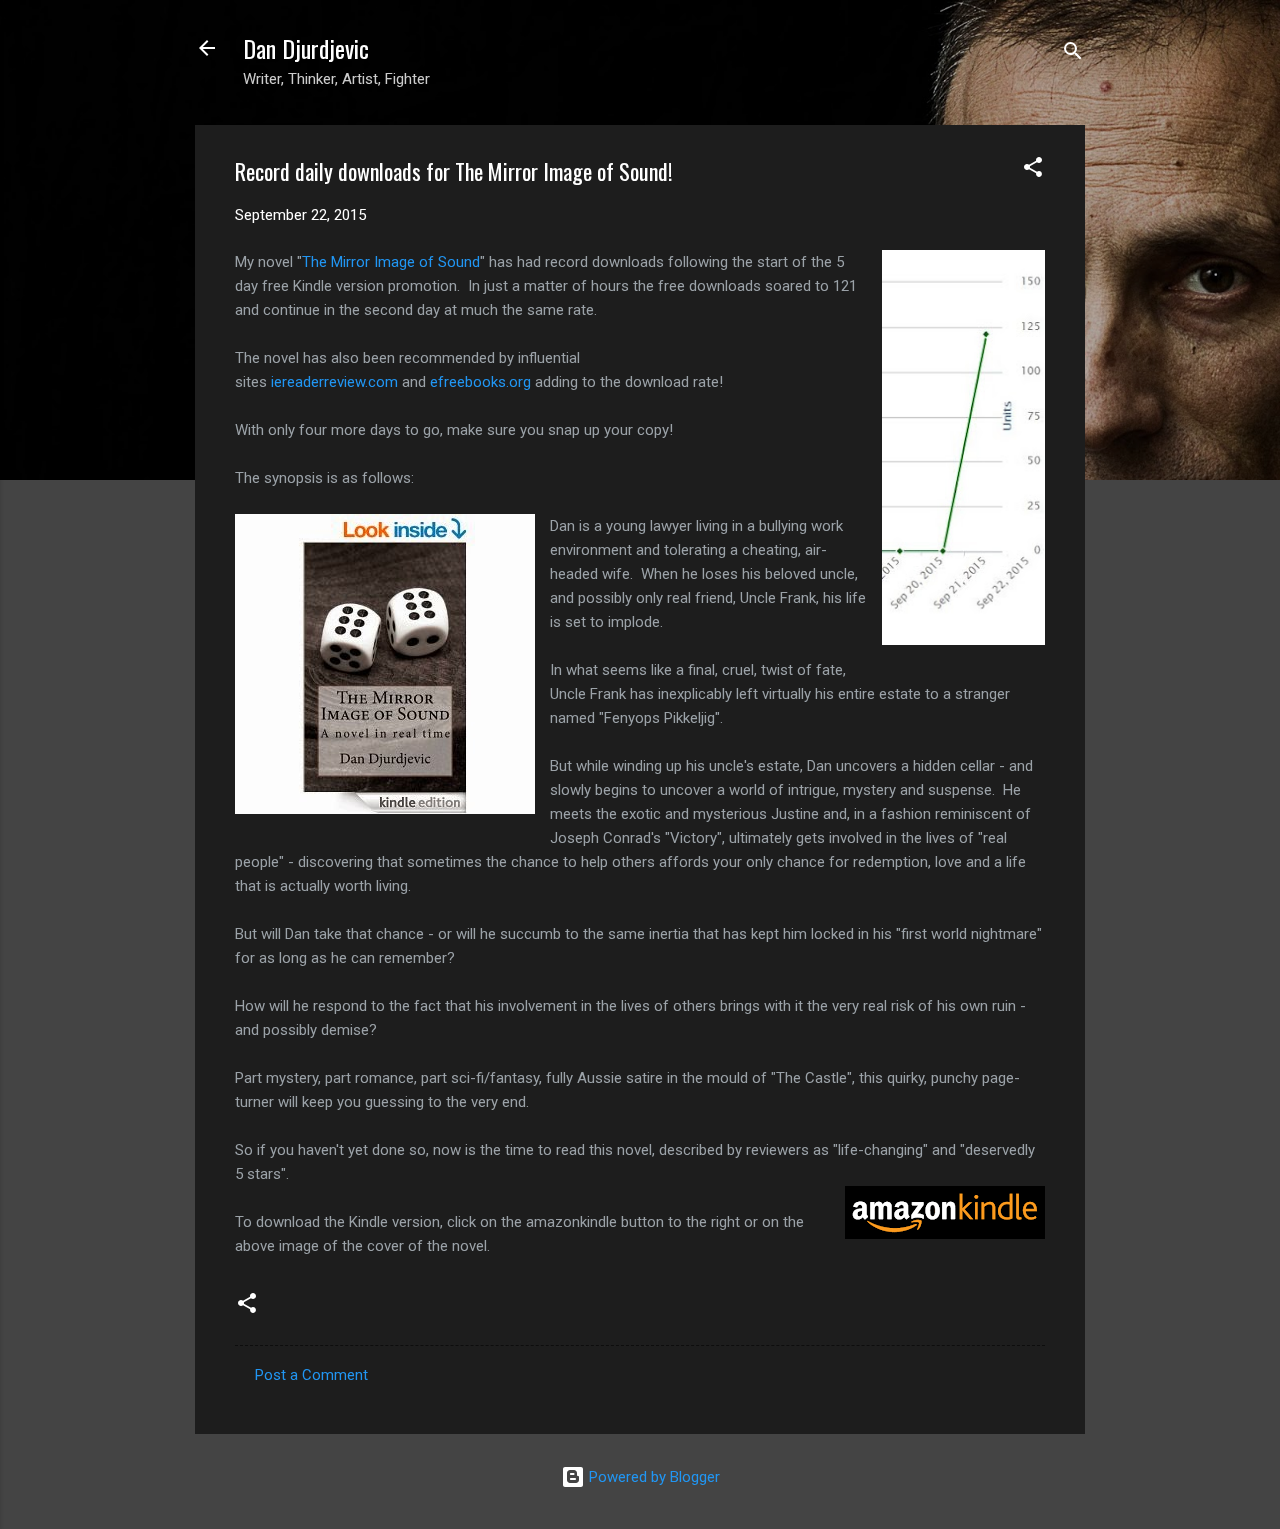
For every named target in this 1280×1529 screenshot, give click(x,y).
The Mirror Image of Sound (391, 262)
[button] (1033, 170)
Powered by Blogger (652, 1477)
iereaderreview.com (334, 382)
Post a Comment (311, 1375)
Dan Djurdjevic (306, 48)
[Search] (1073, 54)
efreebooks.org (480, 382)
